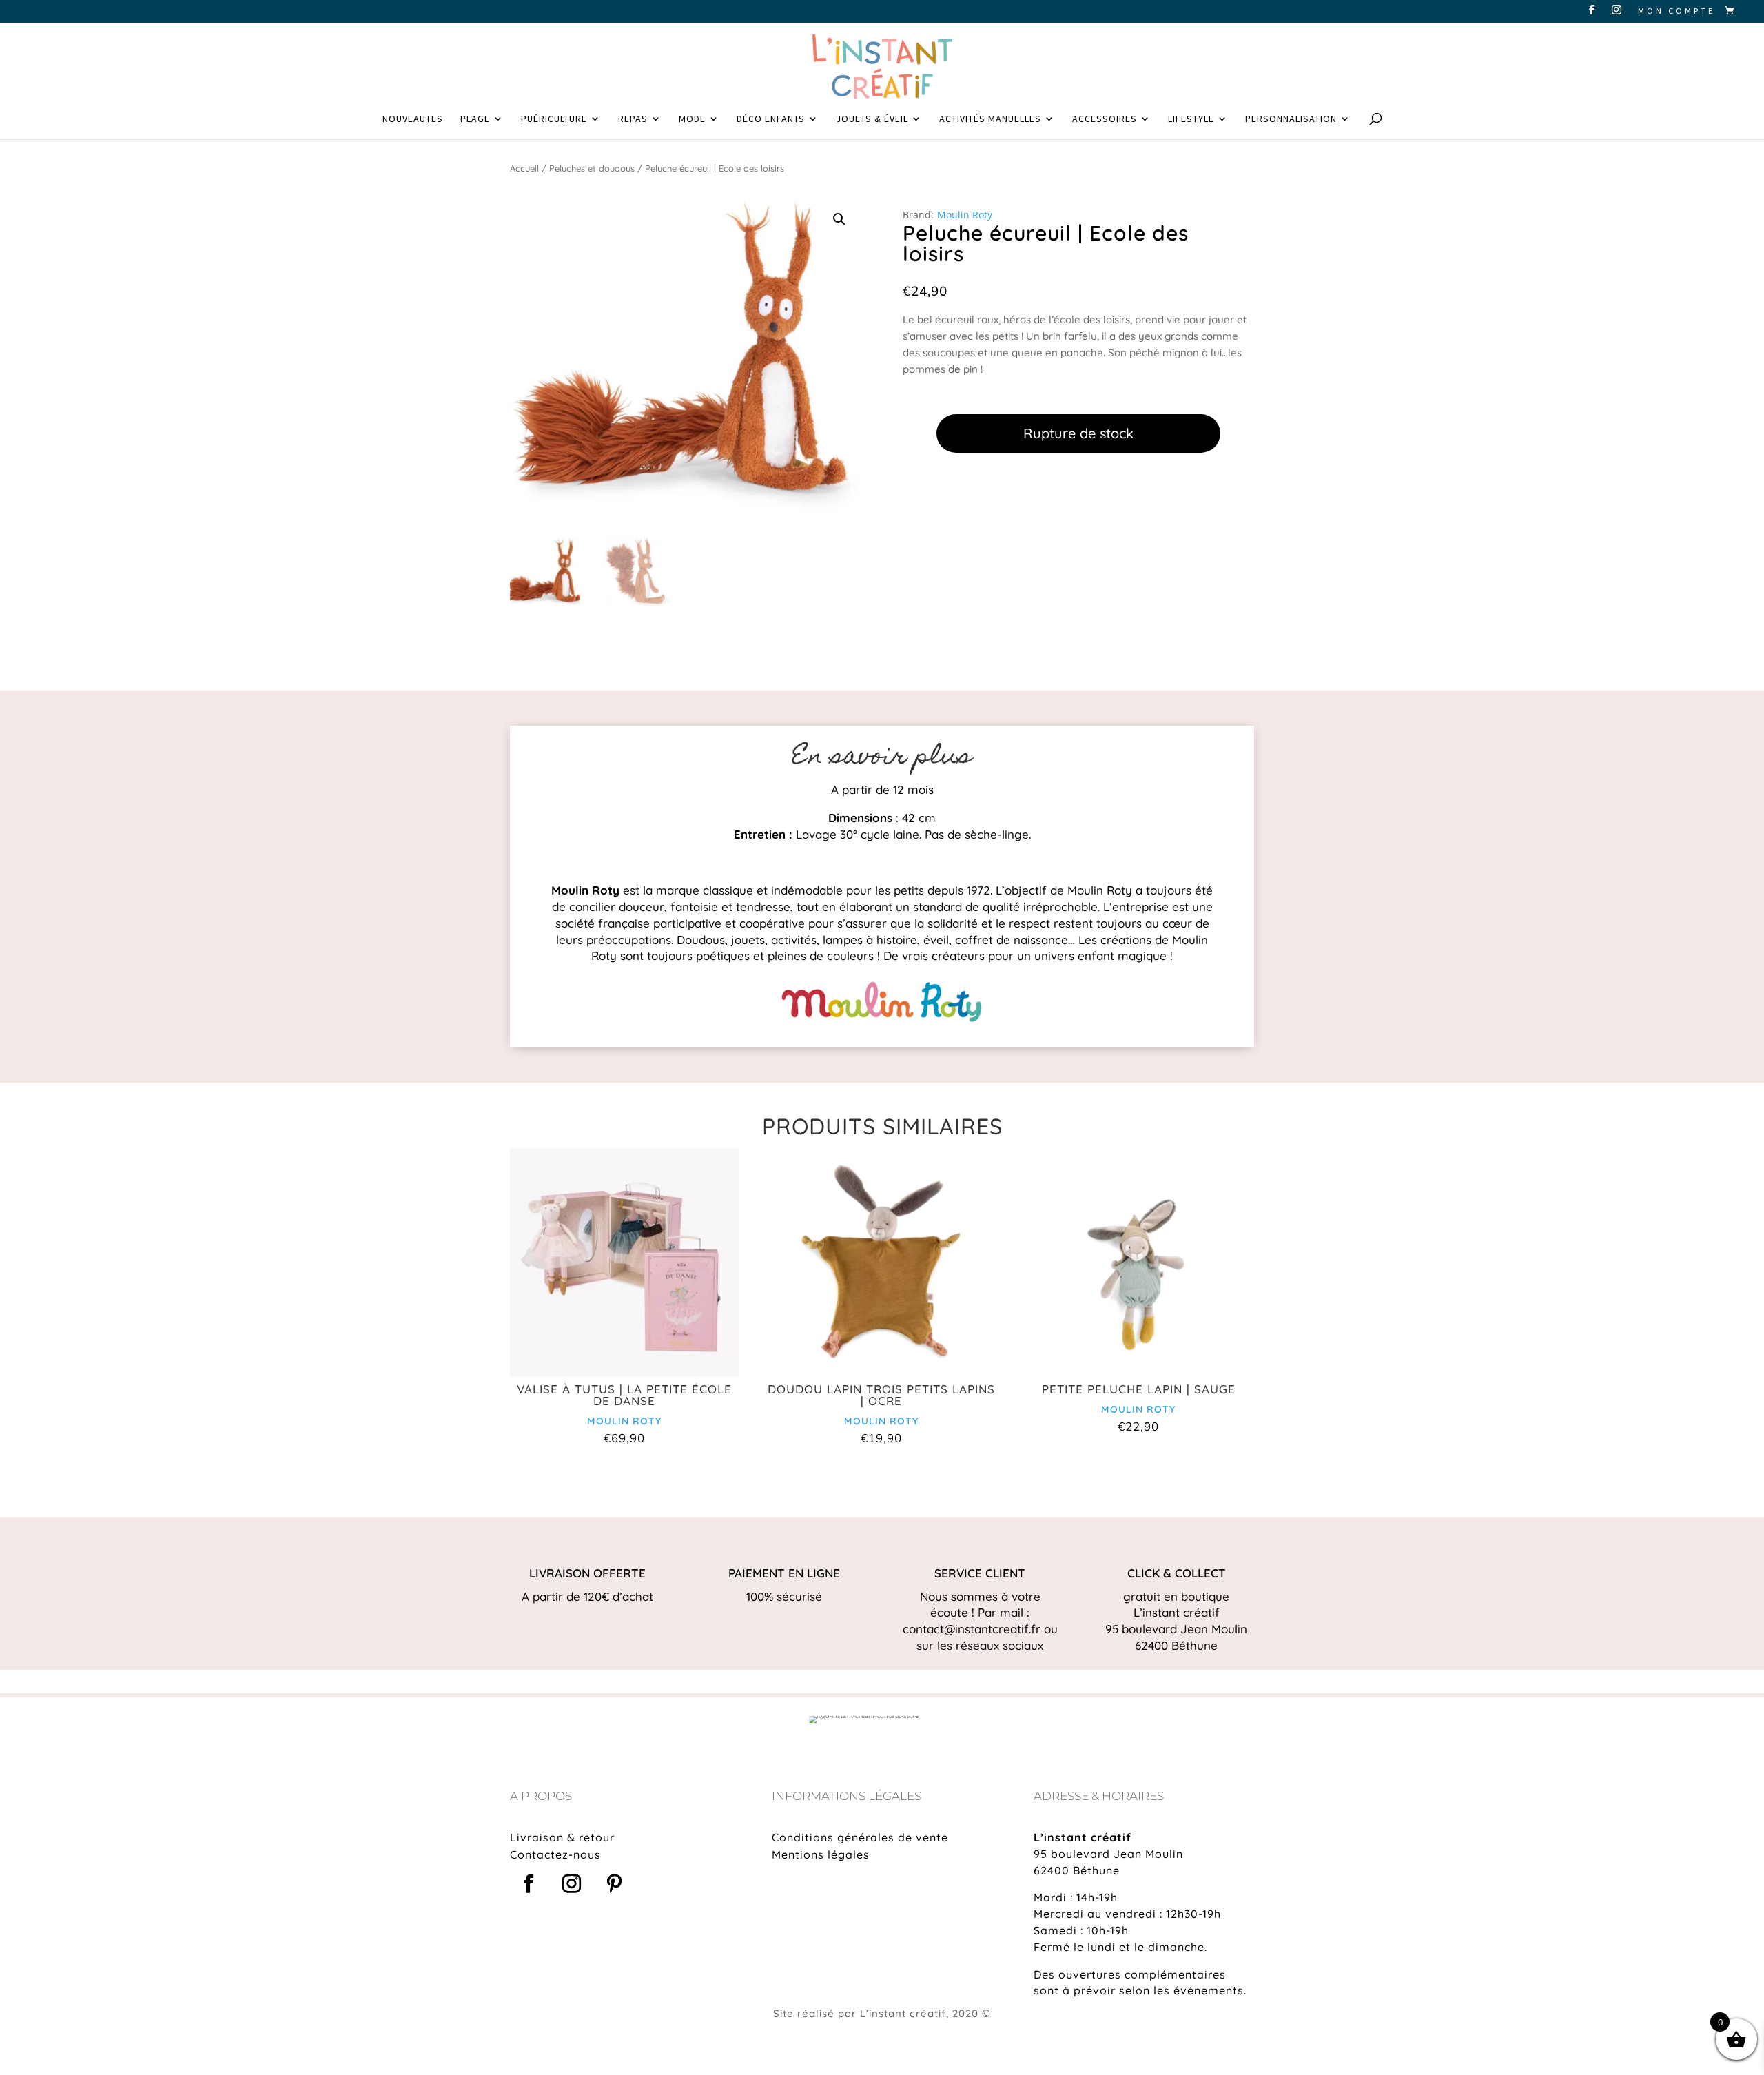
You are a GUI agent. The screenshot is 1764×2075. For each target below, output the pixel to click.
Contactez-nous (555, 1854)
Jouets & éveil (872, 119)
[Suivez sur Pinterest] (614, 1884)
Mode (692, 119)
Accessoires (1105, 119)
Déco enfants (771, 119)
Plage (475, 119)
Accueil (524, 168)
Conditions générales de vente (860, 1837)
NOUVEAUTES (413, 119)
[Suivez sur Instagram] (571, 1884)
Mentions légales (821, 1854)
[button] (839, 219)
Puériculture (554, 119)
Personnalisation (1291, 119)
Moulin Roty (965, 215)
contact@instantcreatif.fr (972, 1629)
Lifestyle (1191, 119)
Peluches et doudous (592, 168)
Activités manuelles (990, 119)
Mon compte (1676, 11)
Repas (633, 119)
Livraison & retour (562, 1837)
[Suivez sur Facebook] (529, 1884)
